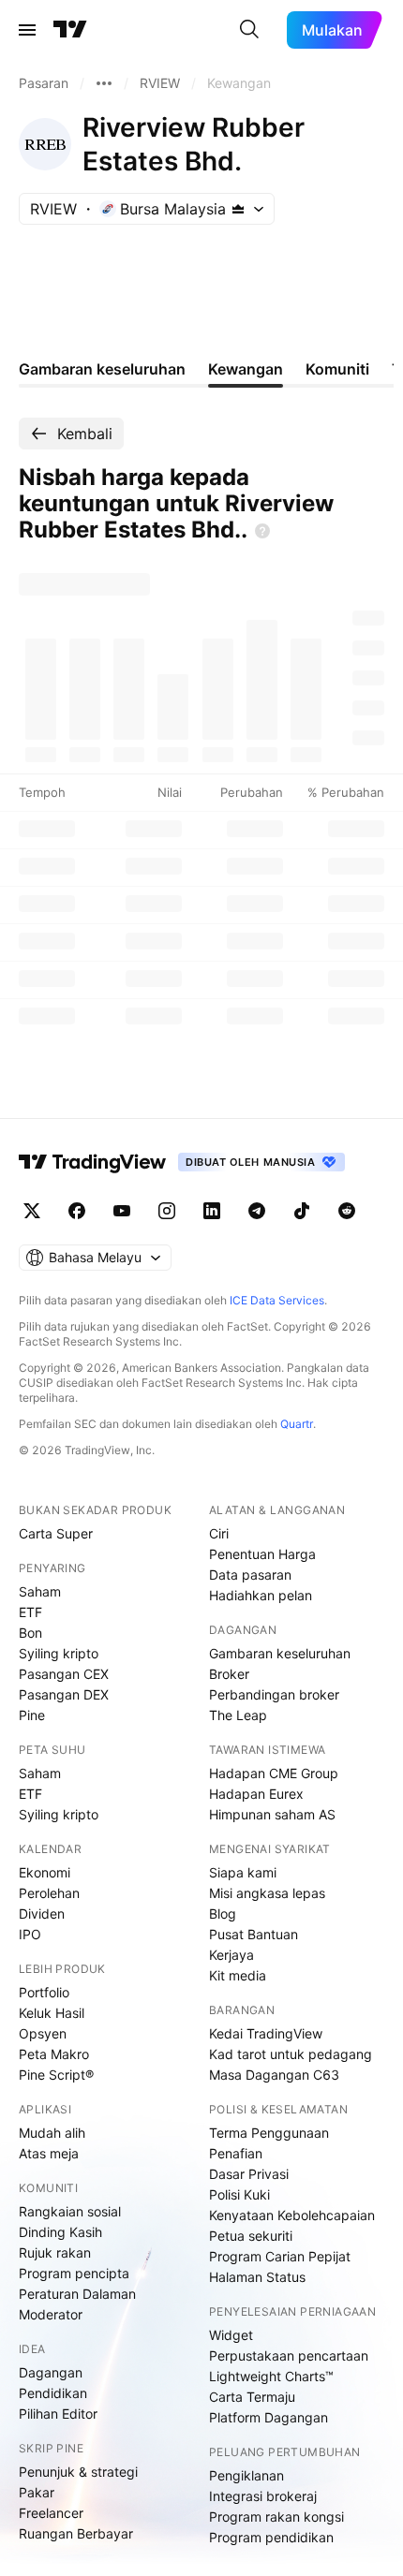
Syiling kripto (59, 1653)
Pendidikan (53, 2393)
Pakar (37, 2492)
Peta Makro (54, 2054)
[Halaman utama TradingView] (93, 1162)
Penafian (236, 2153)
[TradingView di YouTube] (122, 1211)
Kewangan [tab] (246, 369)
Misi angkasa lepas (267, 1893)
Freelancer (51, 2513)
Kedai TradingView (266, 2033)
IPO (30, 1934)
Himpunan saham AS (272, 1814)
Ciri (219, 1533)
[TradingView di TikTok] (302, 1211)
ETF (30, 1612)
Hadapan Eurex (256, 1794)
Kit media (238, 1975)
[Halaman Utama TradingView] (70, 30)
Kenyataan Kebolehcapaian (292, 2215)
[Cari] (249, 30)
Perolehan (49, 1893)
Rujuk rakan (55, 2252)
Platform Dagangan (269, 2417)
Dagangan (51, 2372)
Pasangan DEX (64, 1694)
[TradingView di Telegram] (257, 1211)
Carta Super (56, 1533)
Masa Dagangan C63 (274, 2075)
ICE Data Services (277, 1300)
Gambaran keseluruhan (280, 1653)
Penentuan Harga (262, 1554)
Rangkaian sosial (70, 2211)
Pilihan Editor (58, 2414)
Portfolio (44, 1992)
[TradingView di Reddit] (347, 1211)
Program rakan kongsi (276, 2517)
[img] (238, 209)
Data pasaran (250, 1575)
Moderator (51, 2314)
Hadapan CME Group (274, 1773)
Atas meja (49, 2153)
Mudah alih (52, 2133)
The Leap (238, 1715)
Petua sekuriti (251, 2236)
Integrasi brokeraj (263, 2496)
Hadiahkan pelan (261, 1595)
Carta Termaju (252, 2397)
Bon (30, 1633)
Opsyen (43, 2033)
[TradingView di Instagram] (167, 1211)
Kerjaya (231, 1955)
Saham (40, 1591)
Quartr (297, 1424)
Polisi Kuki (239, 2194)
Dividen (42, 1914)
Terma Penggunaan (269, 2133)
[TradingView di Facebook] (77, 1211)
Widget (231, 2335)
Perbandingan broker (274, 1694)
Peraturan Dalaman (77, 2294)
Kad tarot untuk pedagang (291, 2054)
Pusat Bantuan (254, 1934)
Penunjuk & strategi (78, 2472)
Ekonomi (45, 1872)
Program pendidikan (271, 2537)
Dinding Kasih (60, 2232)
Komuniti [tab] (337, 369)
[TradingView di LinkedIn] (212, 1211)
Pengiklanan (246, 2475)
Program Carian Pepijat (280, 2256)
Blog (223, 1914)
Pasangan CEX (64, 1674)
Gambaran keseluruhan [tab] (102, 369)
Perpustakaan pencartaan (289, 2355)
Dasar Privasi (249, 2174)
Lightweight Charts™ (271, 2376)
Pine (32, 1715)
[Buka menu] (27, 30)
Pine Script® (56, 2075)
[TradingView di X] (32, 1211)
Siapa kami (243, 1872)
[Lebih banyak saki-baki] (104, 83)
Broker (229, 1674)
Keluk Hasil (52, 2013)
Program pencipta (74, 2273)
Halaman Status (257, 2277)
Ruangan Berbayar (76, 2533)
